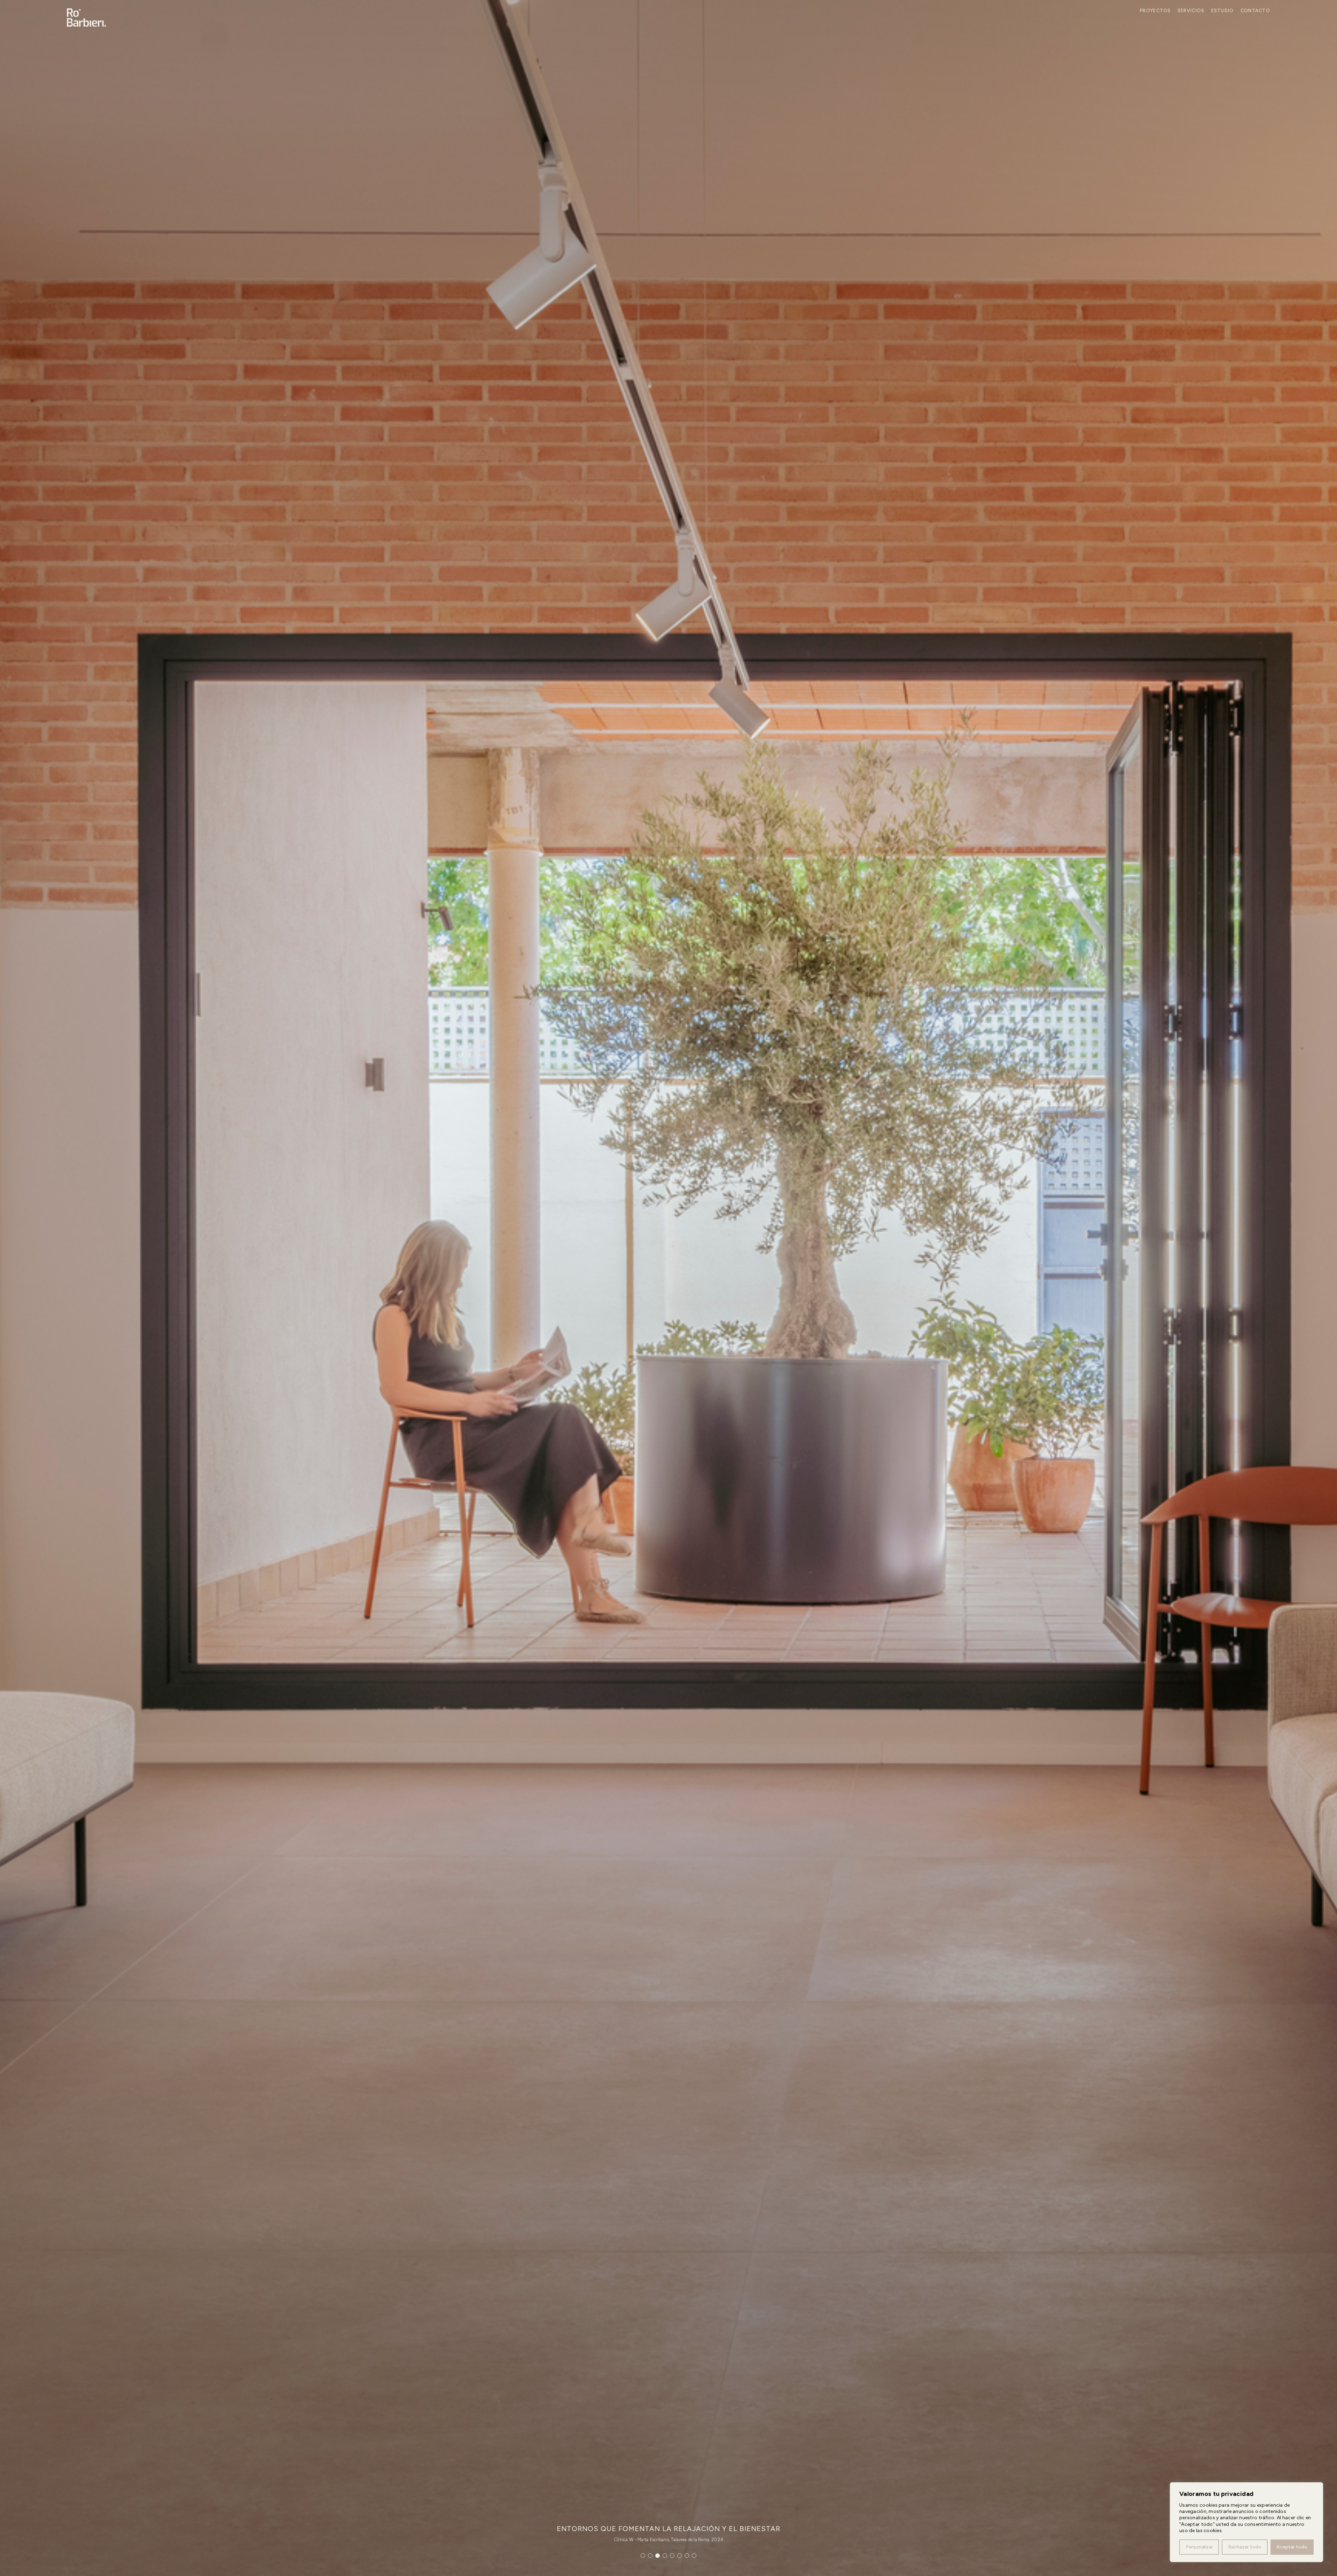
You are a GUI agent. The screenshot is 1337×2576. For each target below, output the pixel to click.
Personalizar (1199, 2547)
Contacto (1255, 11)
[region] (1246, 2522)
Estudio (1223, 11)
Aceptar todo (1292, 2547)
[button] (643, 2556)
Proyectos (1155, 11)
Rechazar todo (1245, 2547)
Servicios (1191, 11)
